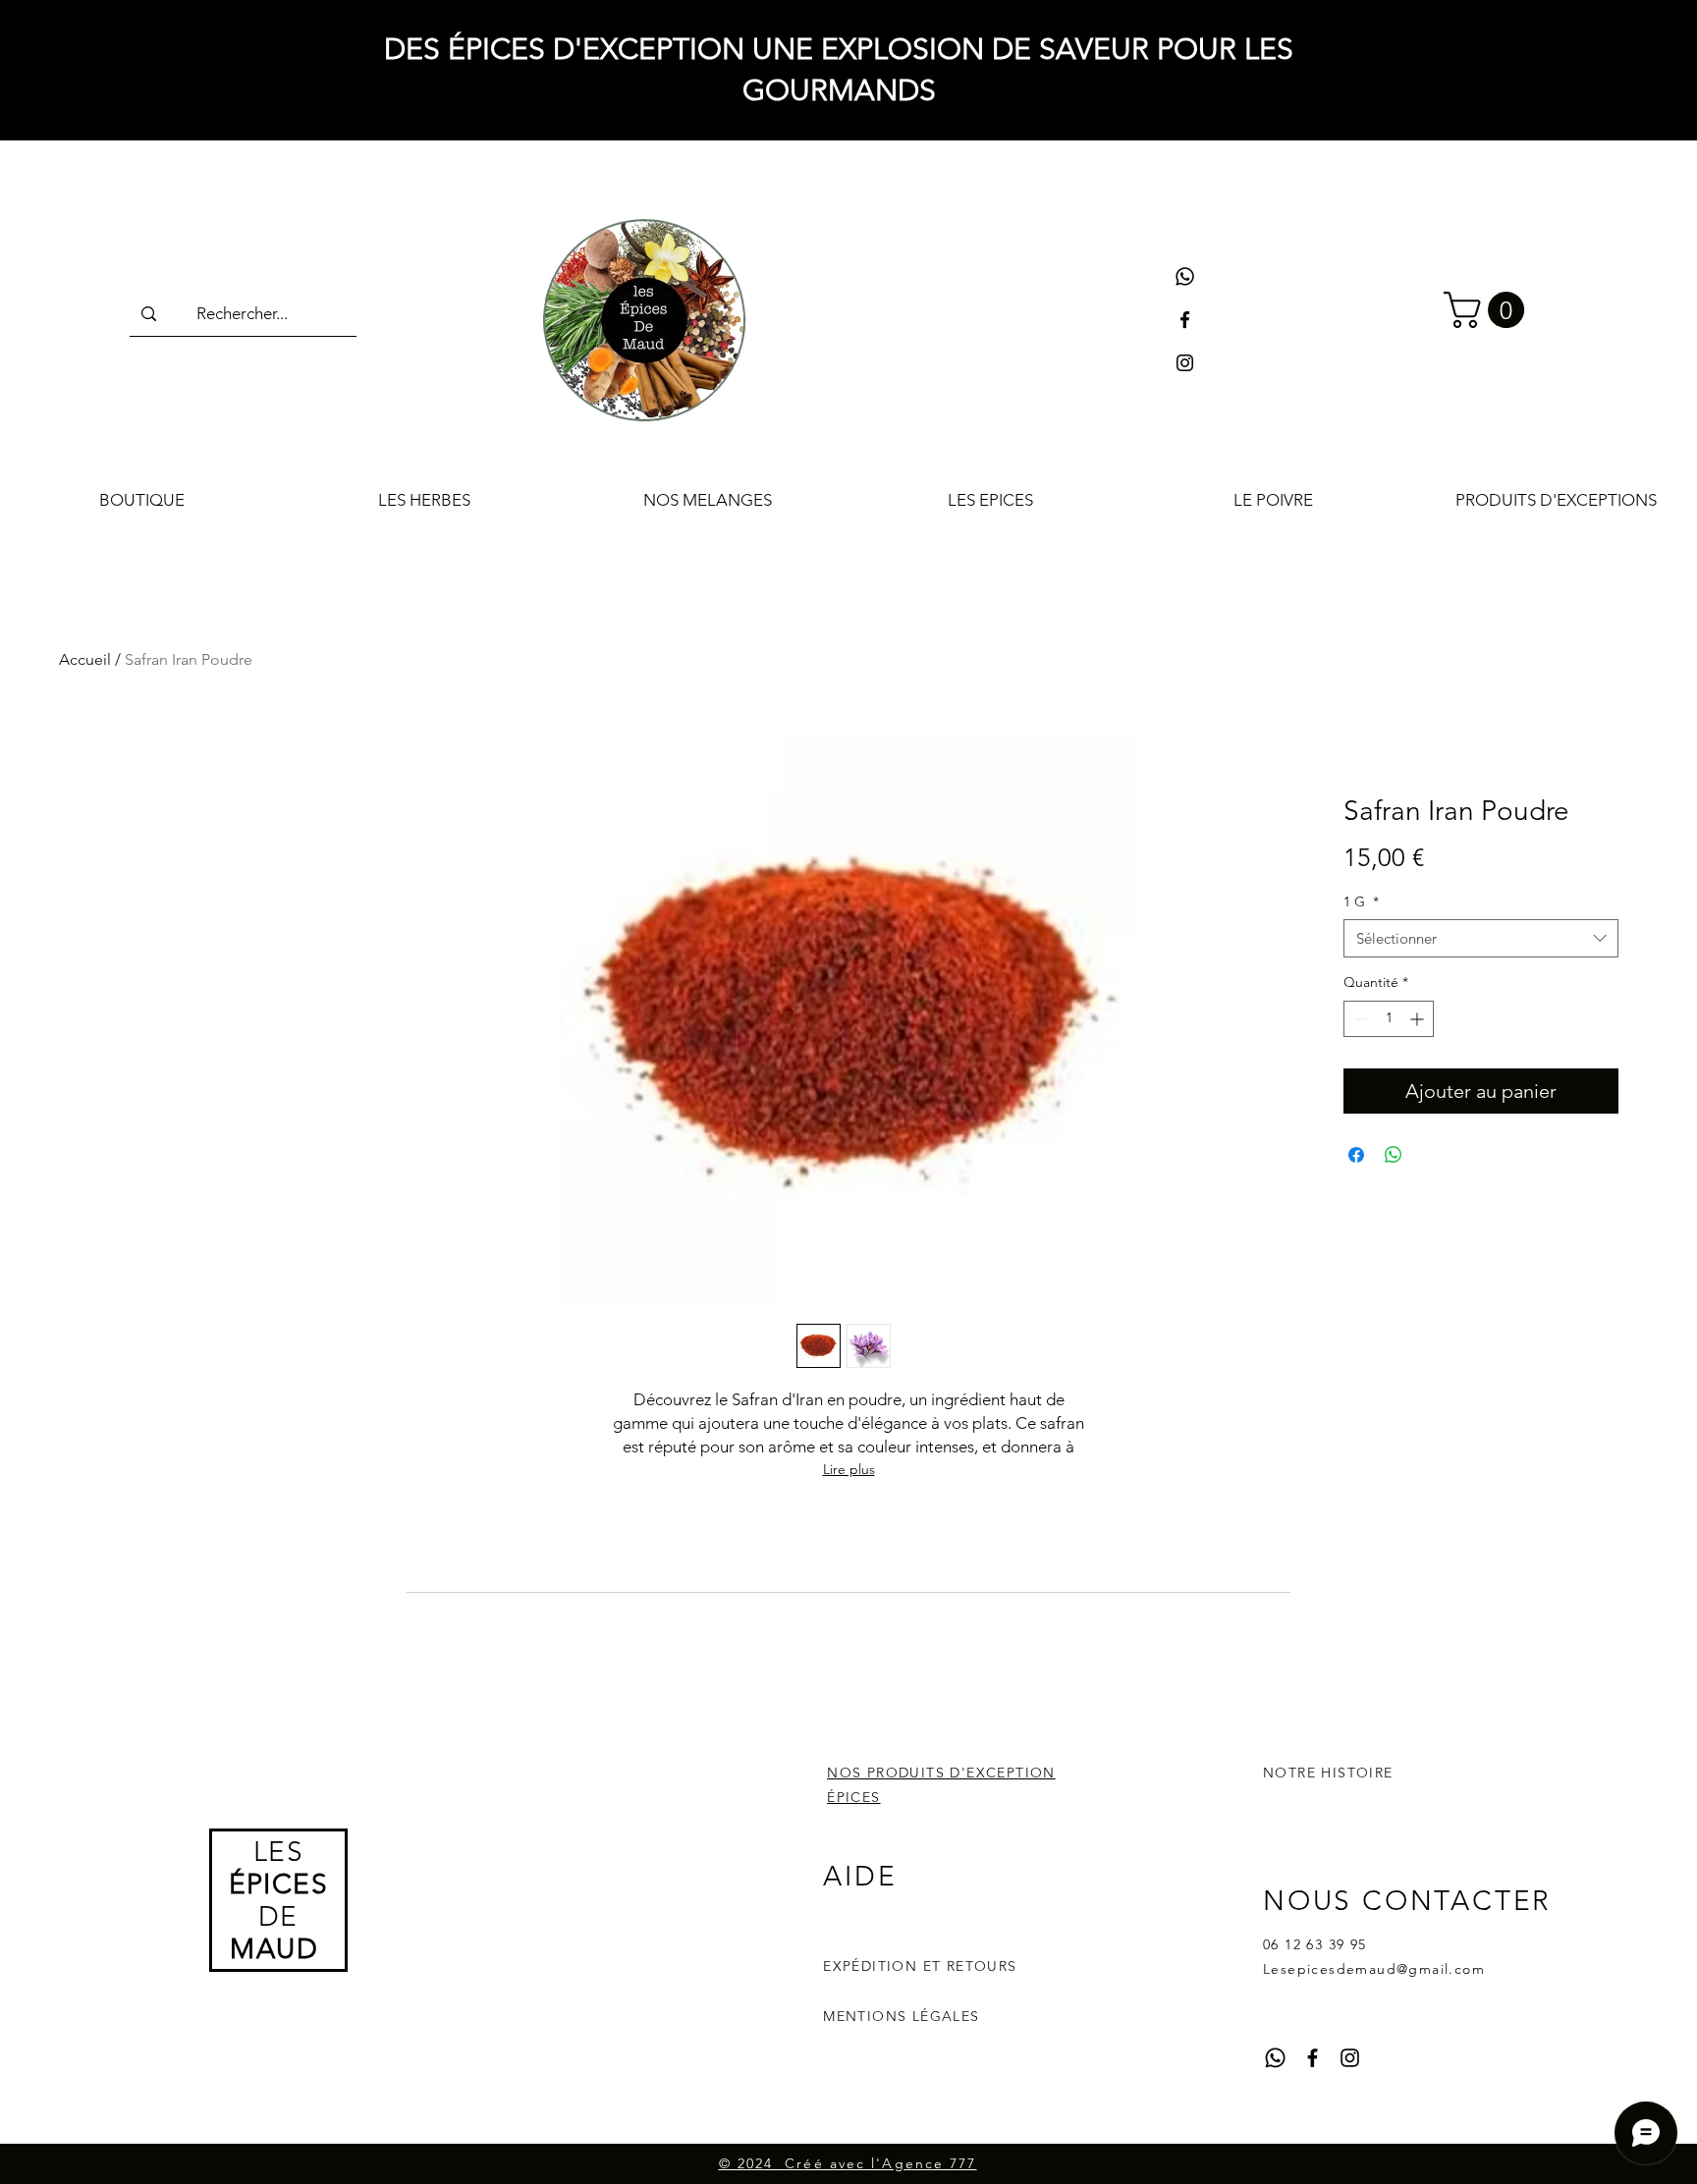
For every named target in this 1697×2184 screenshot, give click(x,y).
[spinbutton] (1389, 1019)
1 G (1361, 901)
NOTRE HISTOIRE (1328, 1773)
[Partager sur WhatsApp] (1394, 1155)
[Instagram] (1185, 363)
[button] (1488, 310)
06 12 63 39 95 (1315, 1944)
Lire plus (849, 1469)
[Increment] (1419, 1019)
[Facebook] (1185, 320)
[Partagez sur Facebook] (1356, 1155)
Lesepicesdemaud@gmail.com (1374, 1969)
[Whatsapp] (1185, 276)
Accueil (85, 659)
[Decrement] (1359, 1019)
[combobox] (1481, 938)
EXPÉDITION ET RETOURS (920, 1966)
